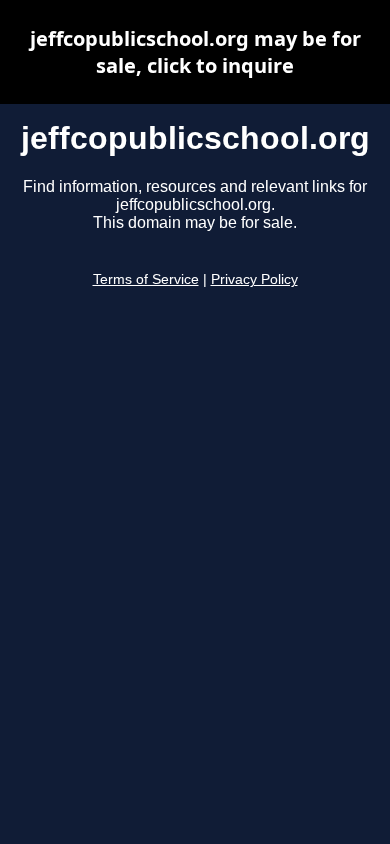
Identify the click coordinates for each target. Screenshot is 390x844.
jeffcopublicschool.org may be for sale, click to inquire (195, 52)
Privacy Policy (254, 279)
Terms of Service (146, 279)
